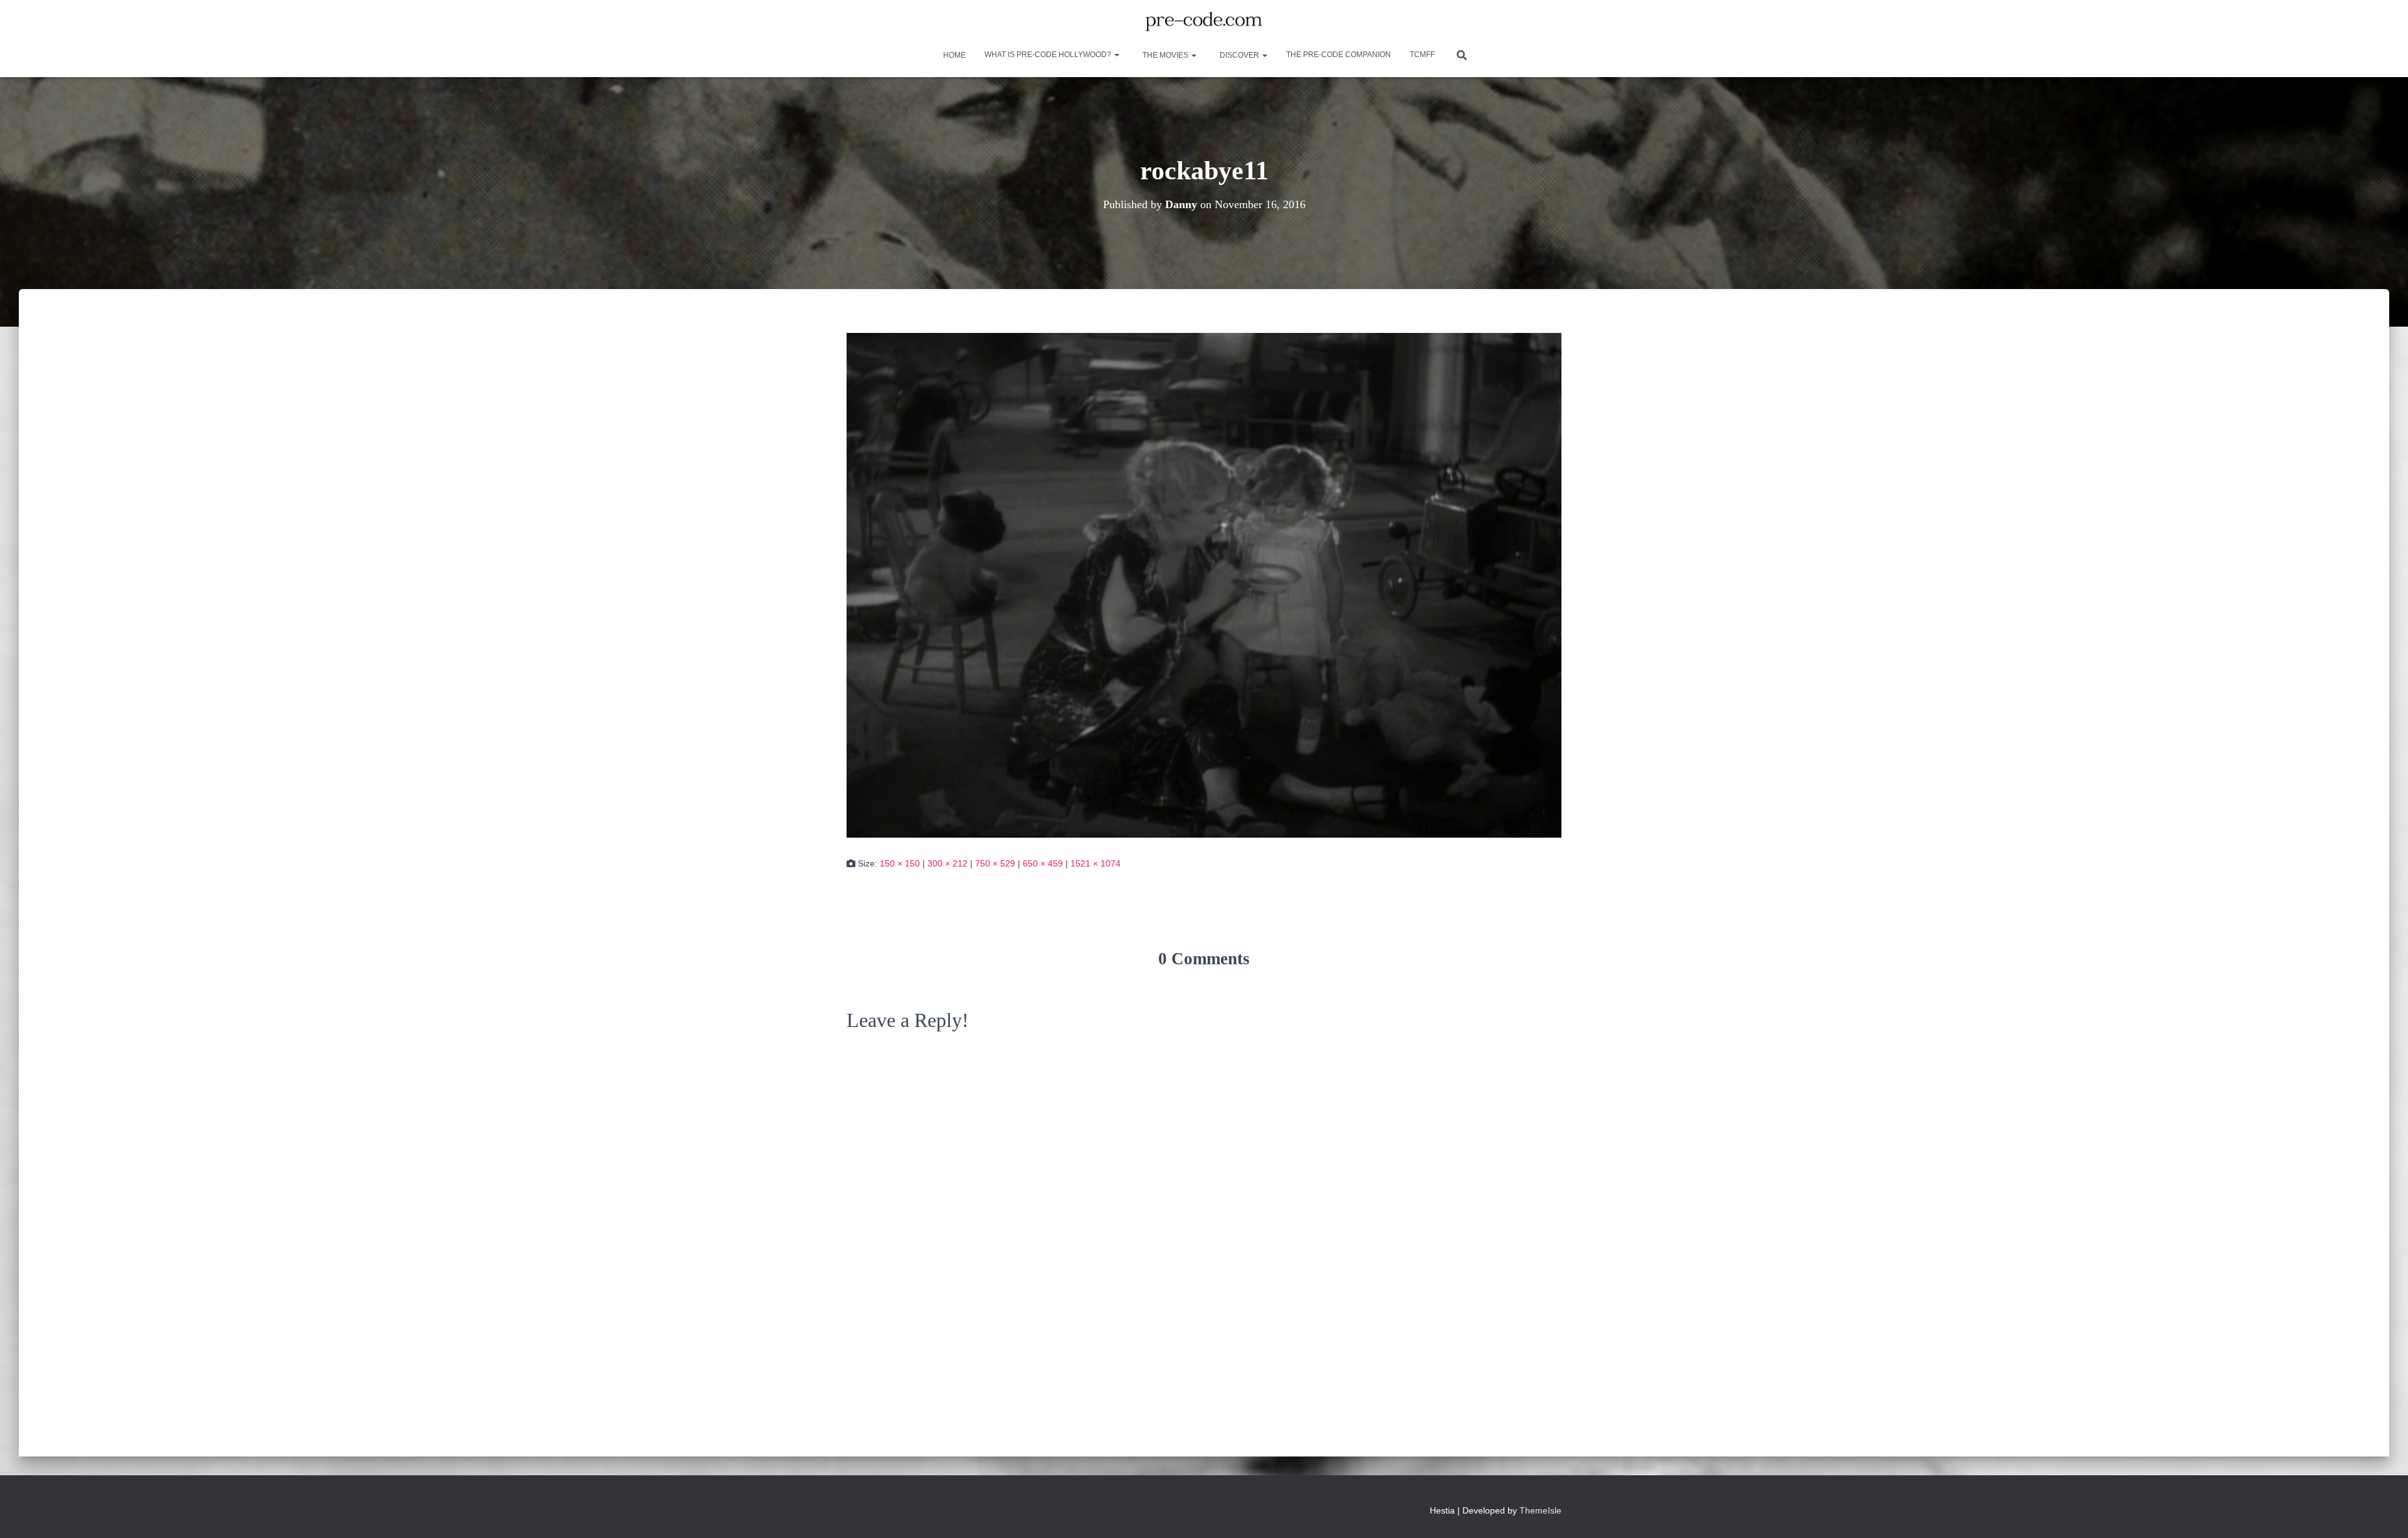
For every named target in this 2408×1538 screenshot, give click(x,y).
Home (953, 55)
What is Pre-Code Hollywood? (1049, 55)
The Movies (1165, 55)
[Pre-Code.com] (1204, 22)
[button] (1116, 55)
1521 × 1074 (1096, 863)
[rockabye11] (1204, 584)
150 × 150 (900, 863)
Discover (1239, 55)
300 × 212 (948, 863)
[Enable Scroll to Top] (2383, 1513)
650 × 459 (1043, 863)
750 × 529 (995, 863)
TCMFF (1422, 55)
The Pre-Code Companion (1339, 55)
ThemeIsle (1540, 1510)
